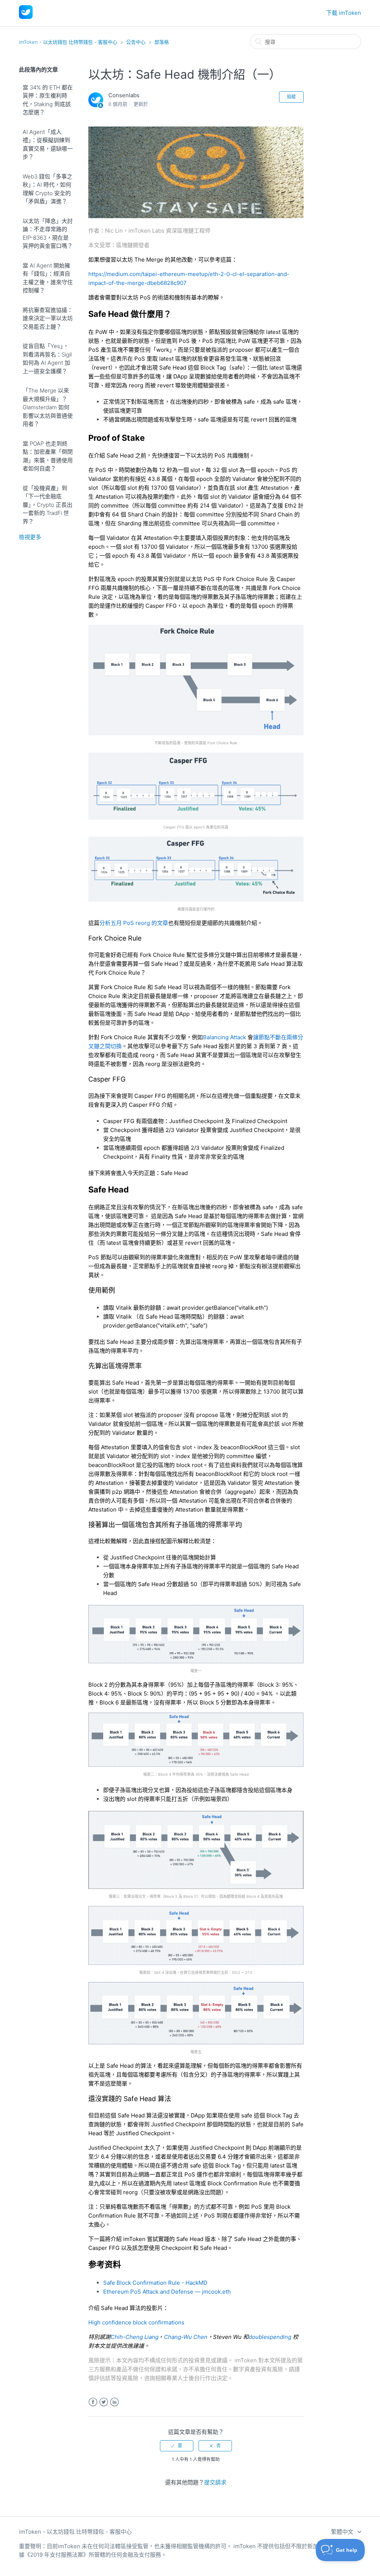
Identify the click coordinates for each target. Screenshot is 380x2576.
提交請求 (215, 2482)
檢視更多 (30, 537)
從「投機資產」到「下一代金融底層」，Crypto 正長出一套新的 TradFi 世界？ (47, 505)
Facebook (93, 2402)
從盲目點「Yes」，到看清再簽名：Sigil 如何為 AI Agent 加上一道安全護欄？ (47, 359)
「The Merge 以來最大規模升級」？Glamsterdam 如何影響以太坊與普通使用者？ (48, 407)
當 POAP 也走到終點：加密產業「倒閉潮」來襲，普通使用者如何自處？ (48, 456)
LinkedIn (114, 2402)
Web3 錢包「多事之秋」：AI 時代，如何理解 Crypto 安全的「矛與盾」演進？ (47, 189)
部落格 (162, 42)
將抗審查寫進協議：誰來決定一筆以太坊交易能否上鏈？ (48, 318)
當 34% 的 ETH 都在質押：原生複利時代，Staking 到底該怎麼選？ (48, 100)
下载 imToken (344, 13)
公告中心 (136, 42)
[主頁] (26, 17)
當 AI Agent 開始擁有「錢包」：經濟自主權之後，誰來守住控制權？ (48, 278)
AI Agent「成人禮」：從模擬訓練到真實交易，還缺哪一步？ (48, 145)
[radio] (177, 2446)
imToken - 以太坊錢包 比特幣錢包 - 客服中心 (68, 42)
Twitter (104, 2402)
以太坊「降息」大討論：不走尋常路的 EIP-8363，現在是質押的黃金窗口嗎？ (48, 234)
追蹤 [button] (291, 97)
